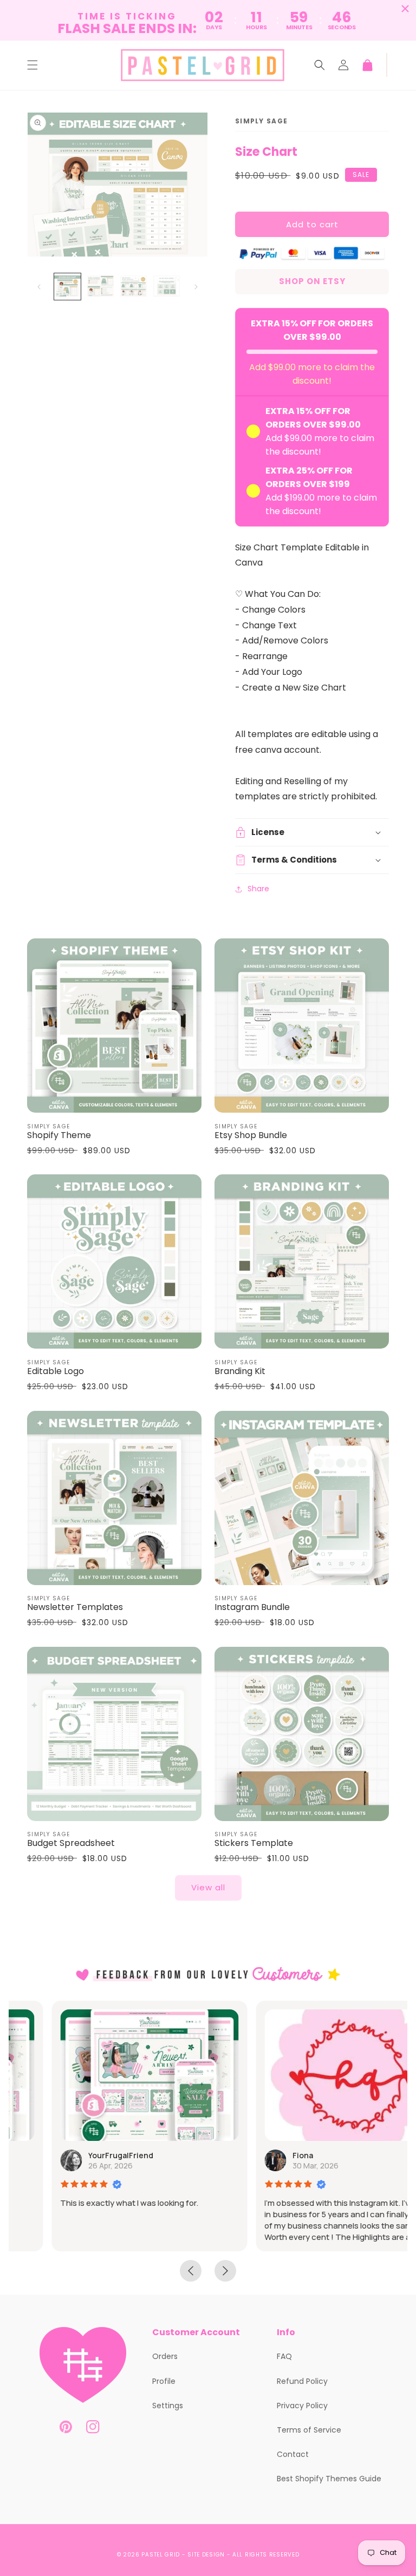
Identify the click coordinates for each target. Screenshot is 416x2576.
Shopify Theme (59, 1136)
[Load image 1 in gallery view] (67, 287)
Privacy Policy (302, 2406)
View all (208, 1887)
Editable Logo (56, 1372)
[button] (32, 65)
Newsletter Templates (75, 1608)
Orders (165, 2356)
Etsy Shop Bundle (251, 1136)
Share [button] (258, 889)
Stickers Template (254, 1844)
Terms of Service (309, 2430)
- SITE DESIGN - (207, 2555)
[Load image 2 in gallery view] (100, 287)
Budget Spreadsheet (71, 1844)
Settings (168, 2406)
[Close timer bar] (405, 9)
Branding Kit (240, 1372)
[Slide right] (196, 287)
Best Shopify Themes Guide (329, 2479)
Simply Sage (261, 121)
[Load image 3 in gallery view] (134, 287)
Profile (164, 2381)
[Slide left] (39, 287)
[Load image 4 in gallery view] (167, 287)
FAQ (284, 2356)
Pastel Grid (161, 2555)
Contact (293, 2454)
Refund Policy (302, 2381)
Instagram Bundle (252, 1608)
